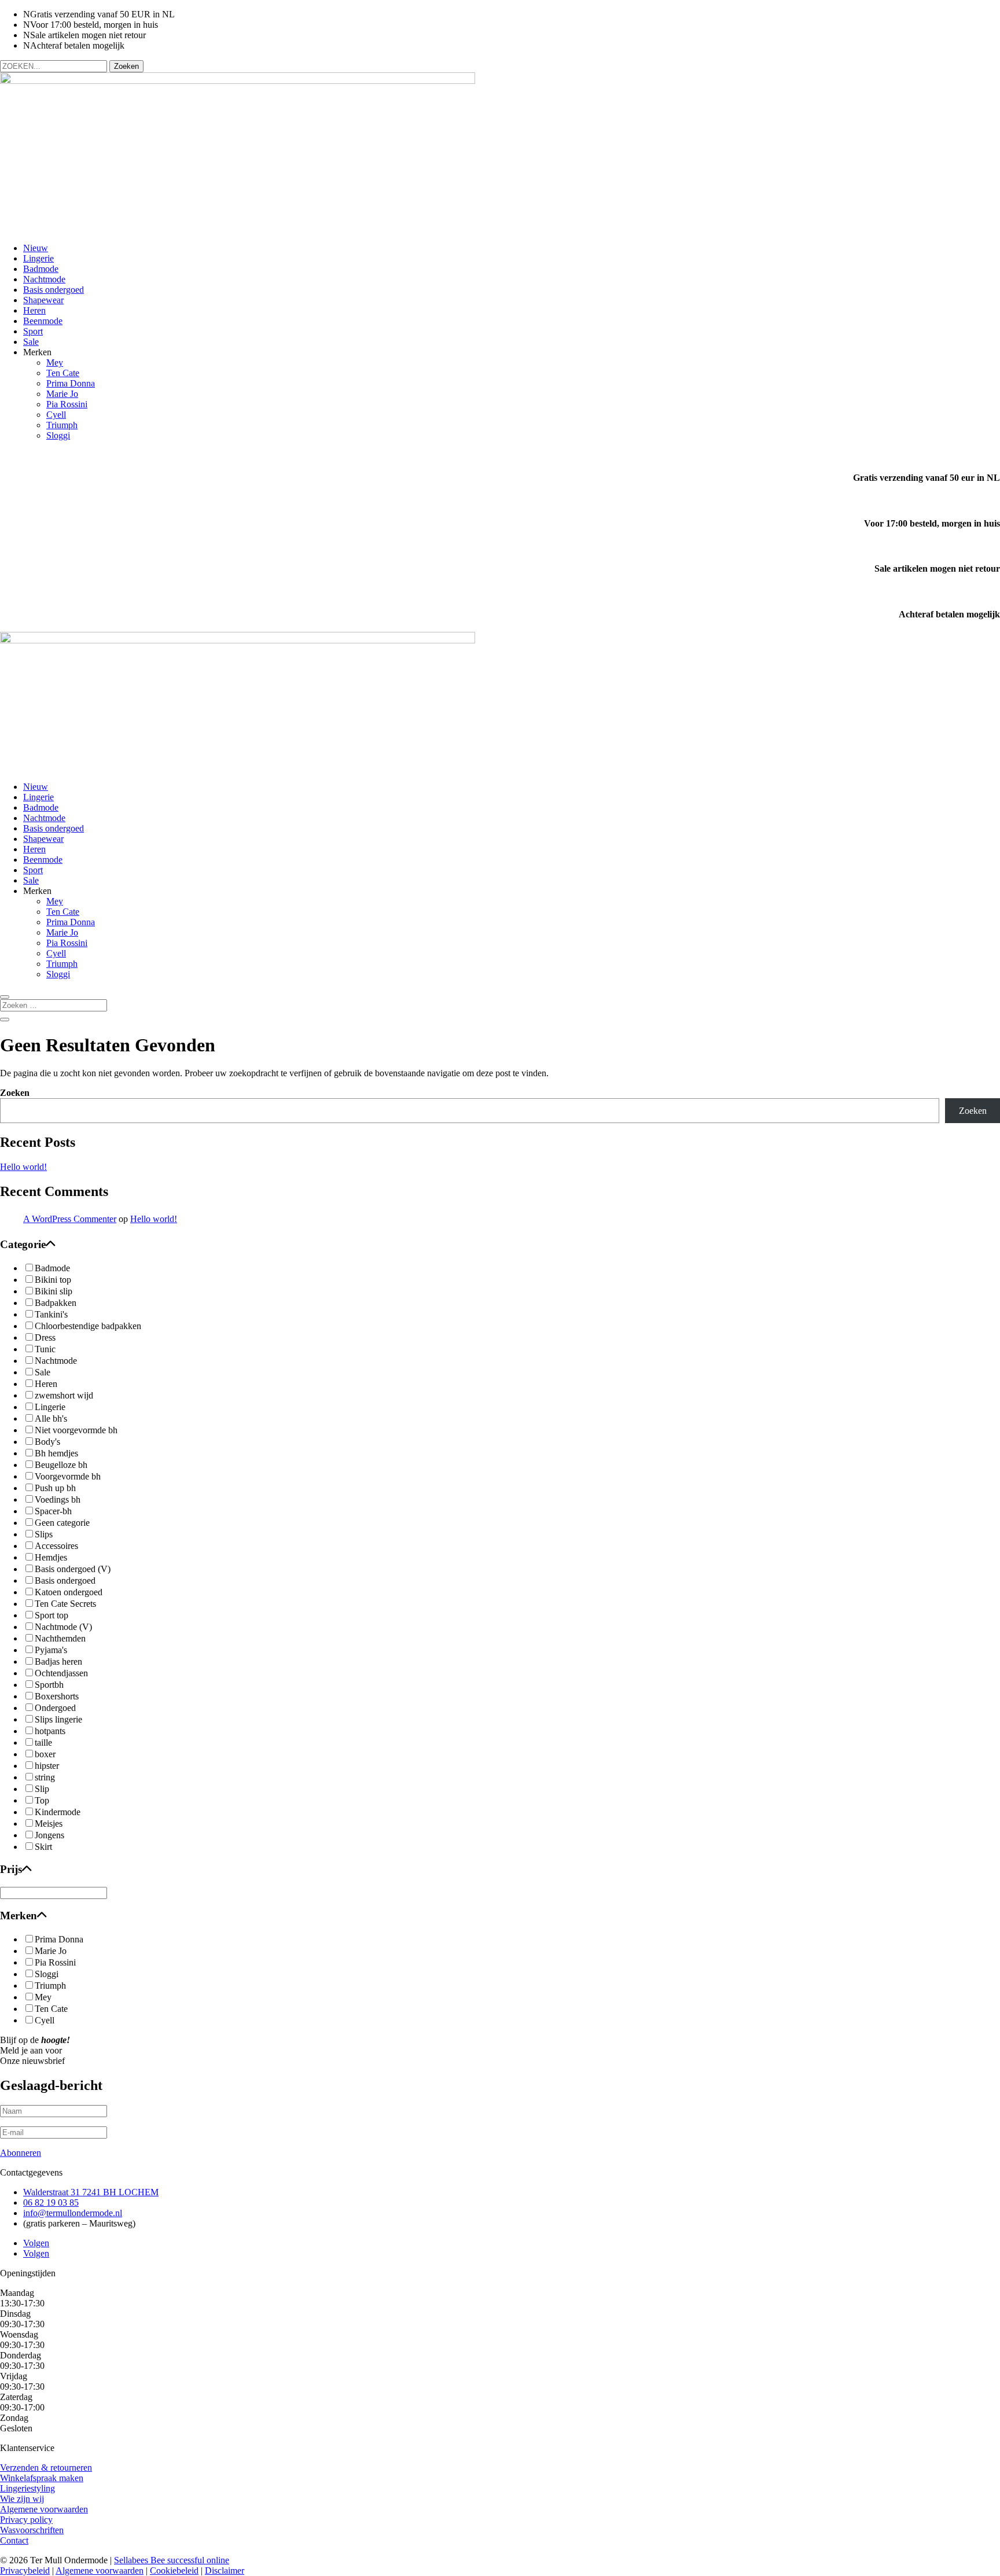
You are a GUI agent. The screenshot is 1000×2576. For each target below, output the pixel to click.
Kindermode (58, 1812)
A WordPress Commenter (70, 1219)
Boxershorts (57, 1696)
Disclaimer (225, 2571)
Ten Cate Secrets (65, 1604)
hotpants (50, 1731)
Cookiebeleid (174, 2571)
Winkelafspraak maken (42, 2478)
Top (42, 1800)
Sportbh (49, 1685)
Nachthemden (60, 1638)
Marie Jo (62, 394)
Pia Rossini (67, 404)
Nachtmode (44, 279)
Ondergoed (55, 1708)
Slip (42, 1789)
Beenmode (43, 321)
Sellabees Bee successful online (172, 2560)
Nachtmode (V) (63, 1627)
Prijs (11, 1869)
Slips (44, 1534)
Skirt (43, 1847)
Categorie (23, 1244)
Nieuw (36, 248)
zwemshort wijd (64, 1395)
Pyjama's (51, 1650)
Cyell (56, 415)
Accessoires (56, 1546)
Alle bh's (51, 1418)
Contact (14, 2540)
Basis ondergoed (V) (73, 1569)
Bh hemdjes (56, 1453)
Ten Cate (63, 373)
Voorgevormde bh (68, 1476)
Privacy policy (26, 2520)
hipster (47, 1766)
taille (43, 1743)
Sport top (52, 1615)
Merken (19, 1916)
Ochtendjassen (61, 1673)
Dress (45, 1337)
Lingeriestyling (27, 2488)
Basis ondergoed (54, 290)
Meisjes (49, 1824)
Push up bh (55, 1488)
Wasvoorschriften (32, 2530)
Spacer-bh (53, 1511)
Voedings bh (58, 1499)
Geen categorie (62, 1523)
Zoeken (15, 1093)
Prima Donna (71, 383)
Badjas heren (58, 1661)
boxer (45, 1754)
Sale (31, 342)
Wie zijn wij (22, 2499)
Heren (34, 310)
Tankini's (51, 1314)
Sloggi (58, 435)
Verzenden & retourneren (46, 2468)
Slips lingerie (58, 1719)
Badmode (41, 269)
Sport (33, 331)
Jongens (49, 1835)
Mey (55, 363)
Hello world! (23, 1167)
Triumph (62, 425)
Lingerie (38, 258)
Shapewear (43, 300)
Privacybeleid (25, 2571)
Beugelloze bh (61, 1465)
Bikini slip (54, 1291)
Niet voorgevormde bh (76, 1430)
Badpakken (56, 1303)
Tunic (45, 1349)
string (45, 1777)
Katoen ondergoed (69, 1592)
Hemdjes (51, 1557)
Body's (47, 1442)
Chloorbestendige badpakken (88, 1326)
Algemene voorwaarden (44, 2509)
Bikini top (53, 1280)
